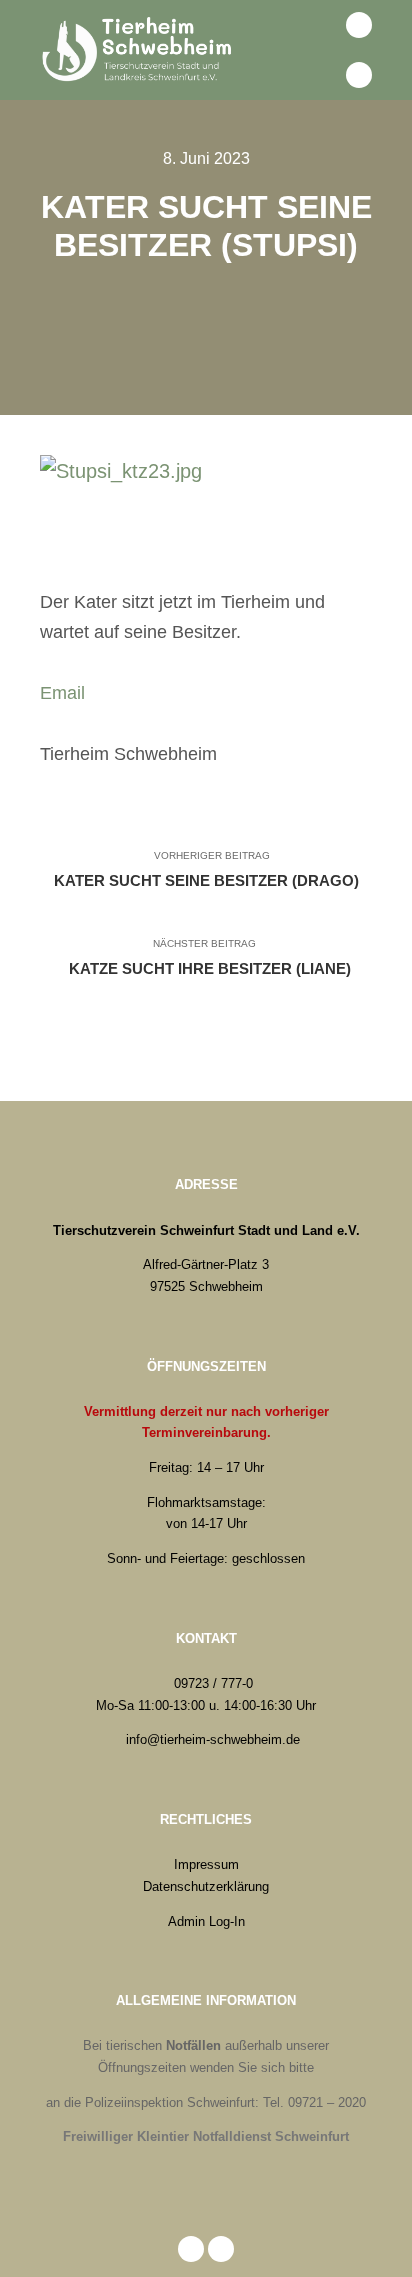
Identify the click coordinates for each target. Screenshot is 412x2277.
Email (62, 693)
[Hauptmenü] (315, 75)
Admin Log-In (206, 1921)
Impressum (206, 1864)
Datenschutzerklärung (206, 1886)
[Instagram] (359, 75)
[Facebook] (359, 25)
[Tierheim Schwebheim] (140, 50)
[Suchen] (315, 25)
